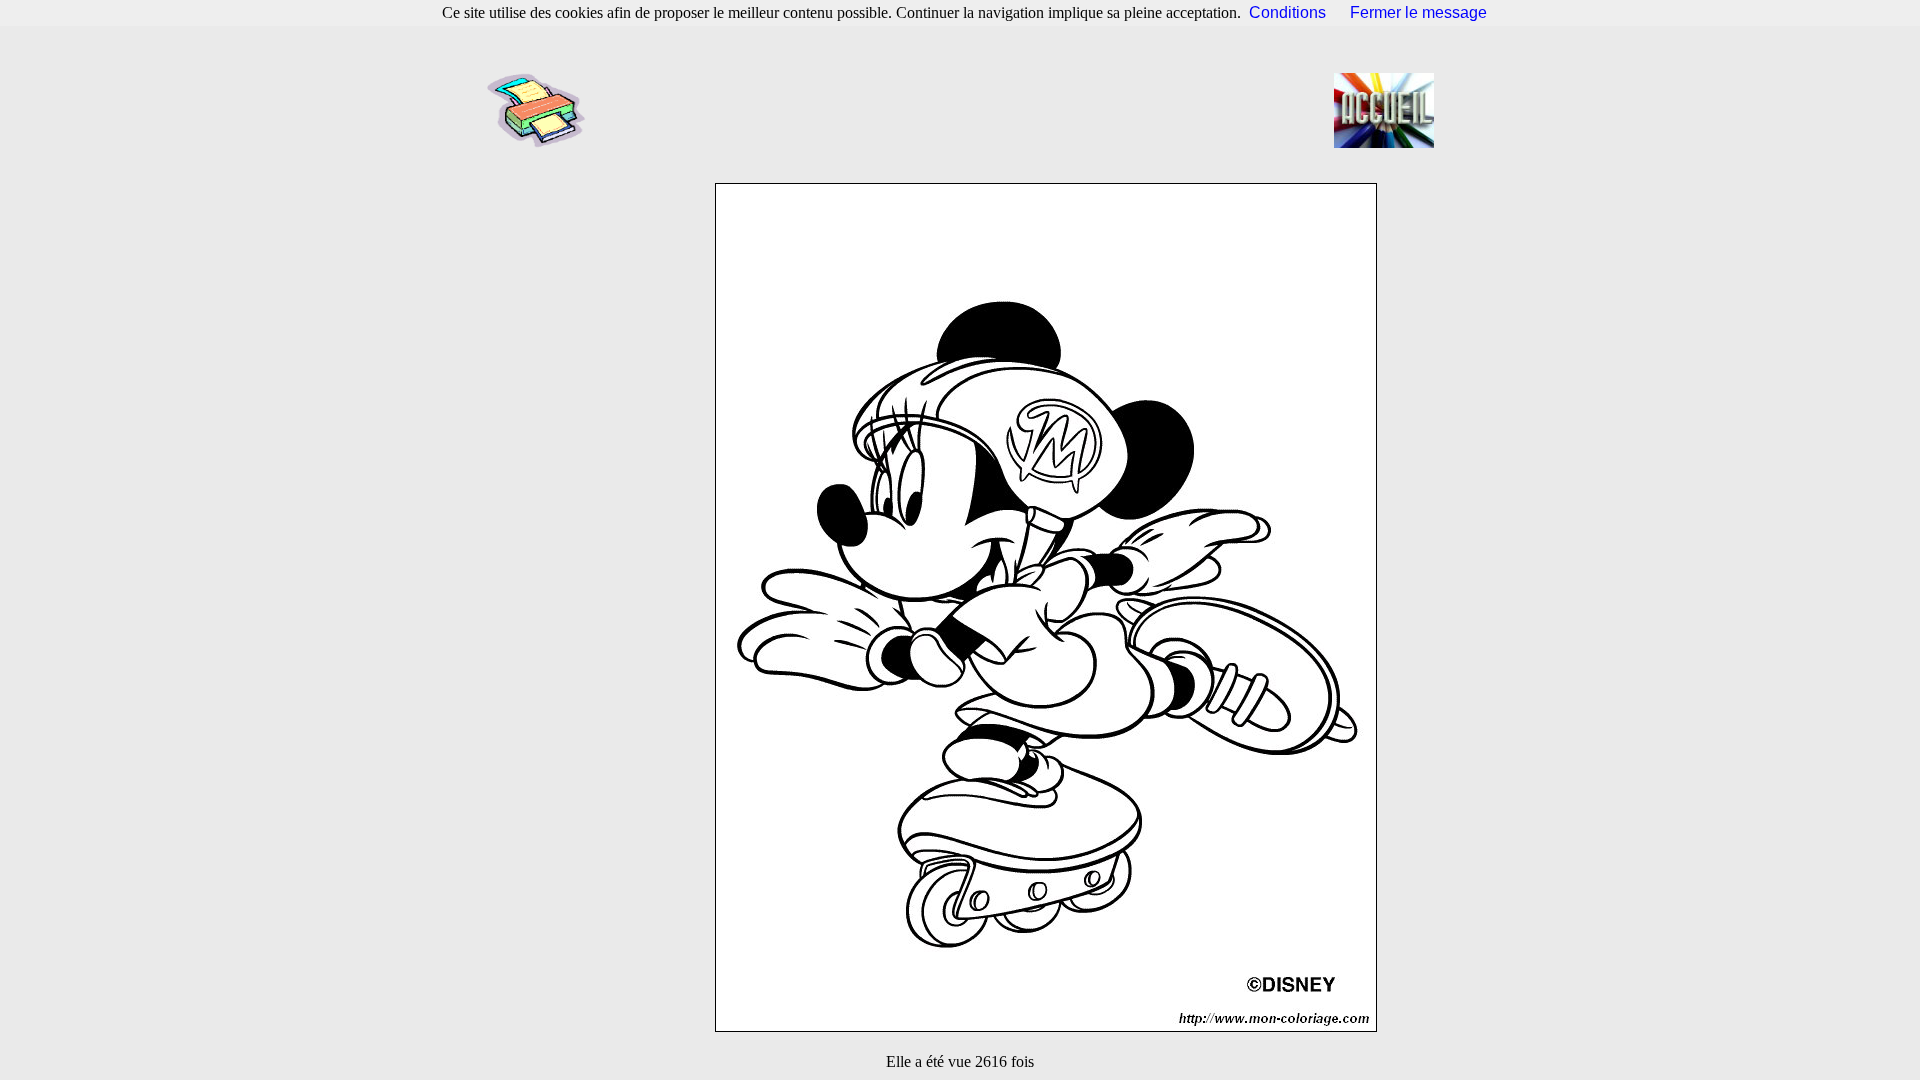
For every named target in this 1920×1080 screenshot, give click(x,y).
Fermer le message (1418, 12)
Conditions (1287, 12)
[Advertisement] (966, 110)
